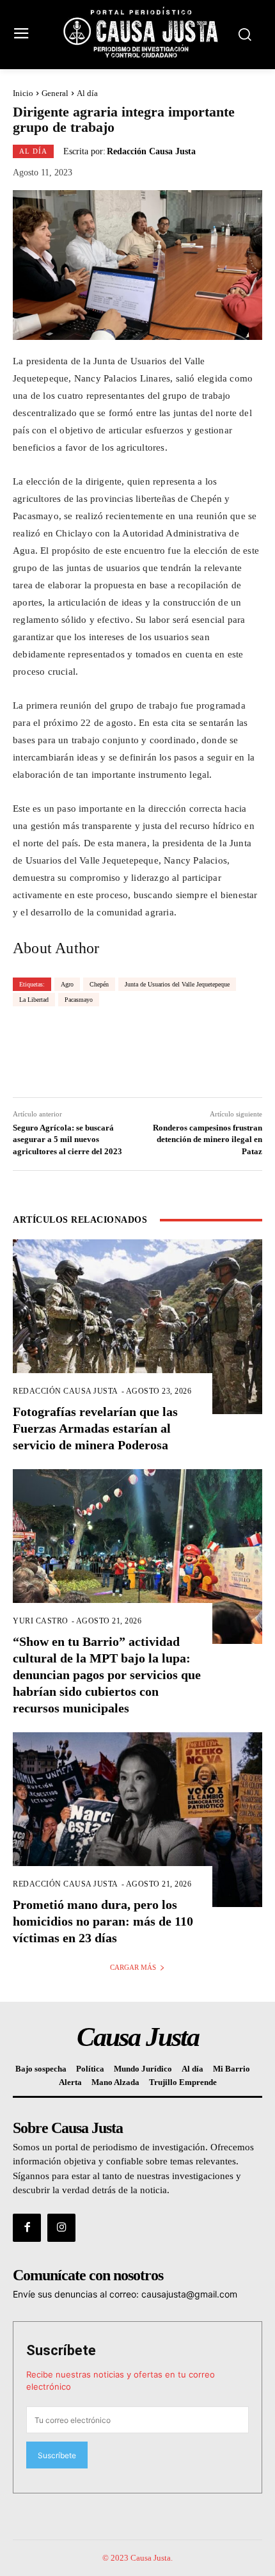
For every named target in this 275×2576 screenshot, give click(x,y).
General (55, 93)
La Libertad (34, 1000)
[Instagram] (61, 2228)
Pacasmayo (79, 1000)
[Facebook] (27, 2228)
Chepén (99, 984)
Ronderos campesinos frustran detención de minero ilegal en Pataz (208, 1139)
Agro (67, 984)
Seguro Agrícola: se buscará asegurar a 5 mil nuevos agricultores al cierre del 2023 (67, 1139)
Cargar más (133, 1967)
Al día (87, 93)
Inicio (23, 93)
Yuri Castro (41, 1621)
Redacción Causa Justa (151, 152)
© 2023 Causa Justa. (137, 2558)
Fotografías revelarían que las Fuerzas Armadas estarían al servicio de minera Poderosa (95, 1428)
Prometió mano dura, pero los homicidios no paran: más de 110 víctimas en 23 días (103, 1921)
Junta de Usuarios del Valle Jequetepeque (177, 984)
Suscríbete (61, 2350)
